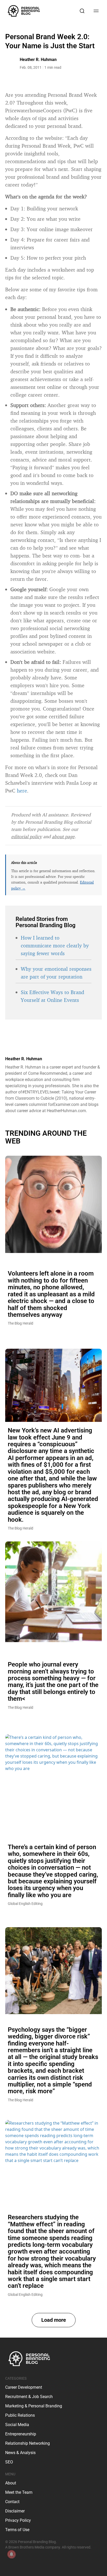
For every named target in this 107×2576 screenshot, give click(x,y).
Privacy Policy (18, 2520)
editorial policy (26, 836)
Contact (12, 2502)
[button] (54, 2320)
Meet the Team (19, 2492)
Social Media (17, 2425)
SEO (9, 2462)
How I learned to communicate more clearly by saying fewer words (55, 945)
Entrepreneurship (21, 2434)
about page (63, 836)
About (11, 2483)
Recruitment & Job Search (29, 2397)
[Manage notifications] (11, 2554)
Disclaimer (15, 2511)
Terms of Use (17, 2530)
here (22, 791)
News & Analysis (20, 2453)
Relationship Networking (28, 2443)
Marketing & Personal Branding (34, 2406)
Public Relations (20, 2415)
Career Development (24, 2387)
